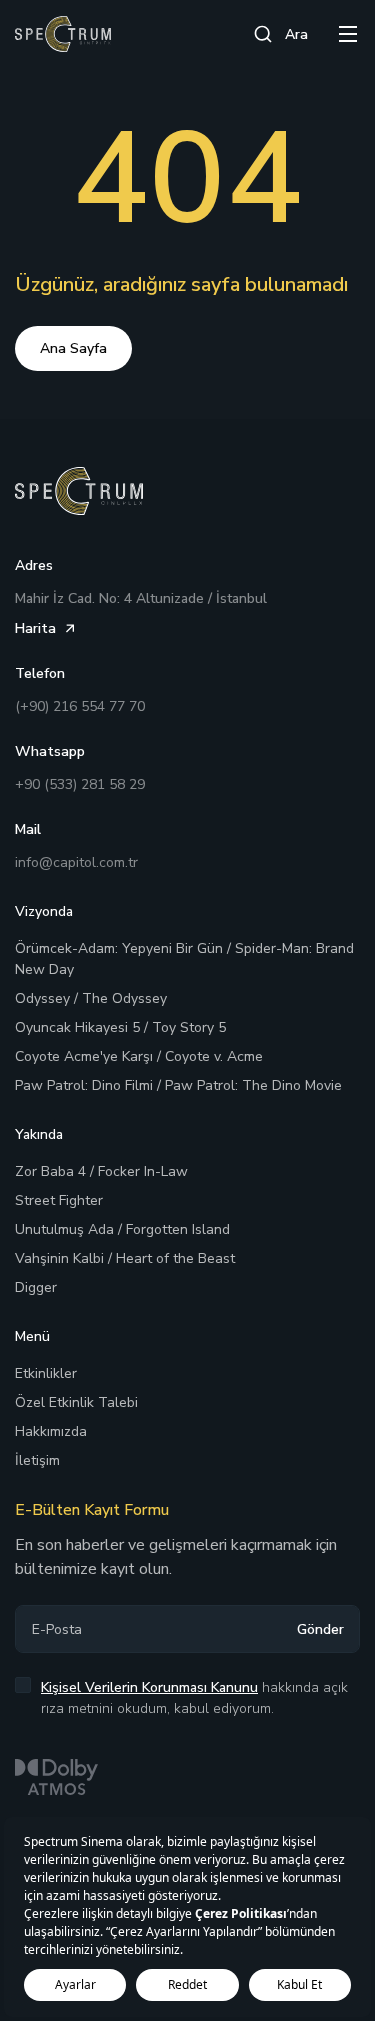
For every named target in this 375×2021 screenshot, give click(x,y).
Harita (35, 628)
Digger (36, 1287)
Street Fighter (59, 1200)
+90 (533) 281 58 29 (80, 784)
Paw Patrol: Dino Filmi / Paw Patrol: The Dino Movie (178, 1085)
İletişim (37, 1460)
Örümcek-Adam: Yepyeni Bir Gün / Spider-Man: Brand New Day (184, 959)
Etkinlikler (46, 1373)
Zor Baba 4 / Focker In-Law (101, 1171)
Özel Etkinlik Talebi (76, 1402)
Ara (296, 34)
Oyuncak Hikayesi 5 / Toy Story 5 (120, 1027)
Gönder (320, 1629)
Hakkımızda (51, 1431)
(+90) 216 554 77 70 (80, 706)
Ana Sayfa (73, 348)
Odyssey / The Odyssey (91, 998)
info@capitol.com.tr (76, 862)
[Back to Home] (63, 34)
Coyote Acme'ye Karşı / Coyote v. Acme (139, 1056)
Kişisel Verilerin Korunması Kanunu (149, 1687)
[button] (348, 34)
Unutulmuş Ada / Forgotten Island (122, 1229)
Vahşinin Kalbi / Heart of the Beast (125, 1258)
